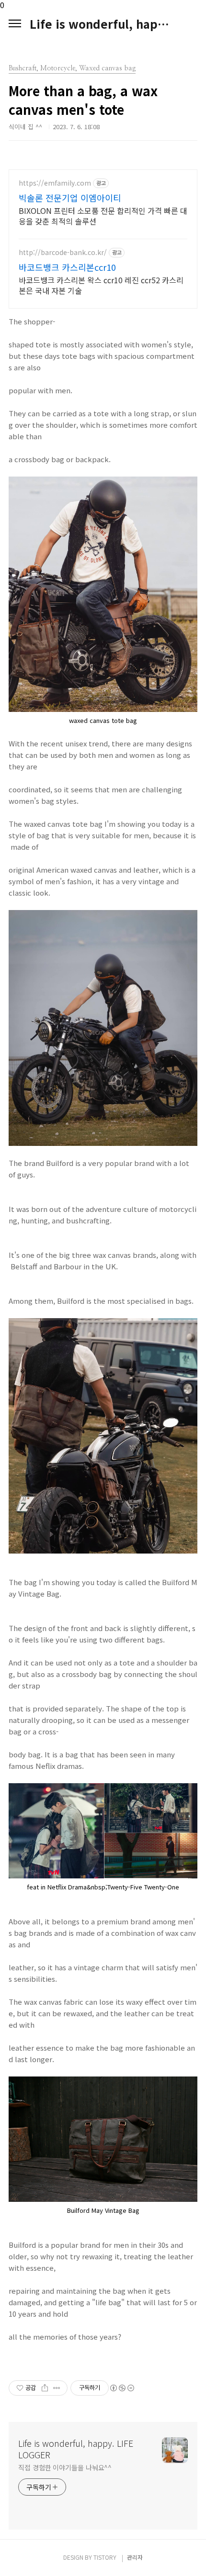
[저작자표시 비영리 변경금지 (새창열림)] (122, 2388)
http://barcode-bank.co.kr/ (63, 252)
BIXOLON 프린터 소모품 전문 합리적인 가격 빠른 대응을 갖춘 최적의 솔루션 (103, 216)
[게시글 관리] (57, 2388)
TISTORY (105, 2557)
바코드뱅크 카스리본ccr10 (67, 267)
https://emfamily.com (55, 183)
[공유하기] (45, 2388)
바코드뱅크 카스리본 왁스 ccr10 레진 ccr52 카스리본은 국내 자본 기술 (101, 285)
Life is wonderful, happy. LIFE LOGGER (103, 24)
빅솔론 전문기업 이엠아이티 (70, 198)
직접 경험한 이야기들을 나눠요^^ (65, 2467)
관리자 (135, 2557)
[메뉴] (15, 24)
